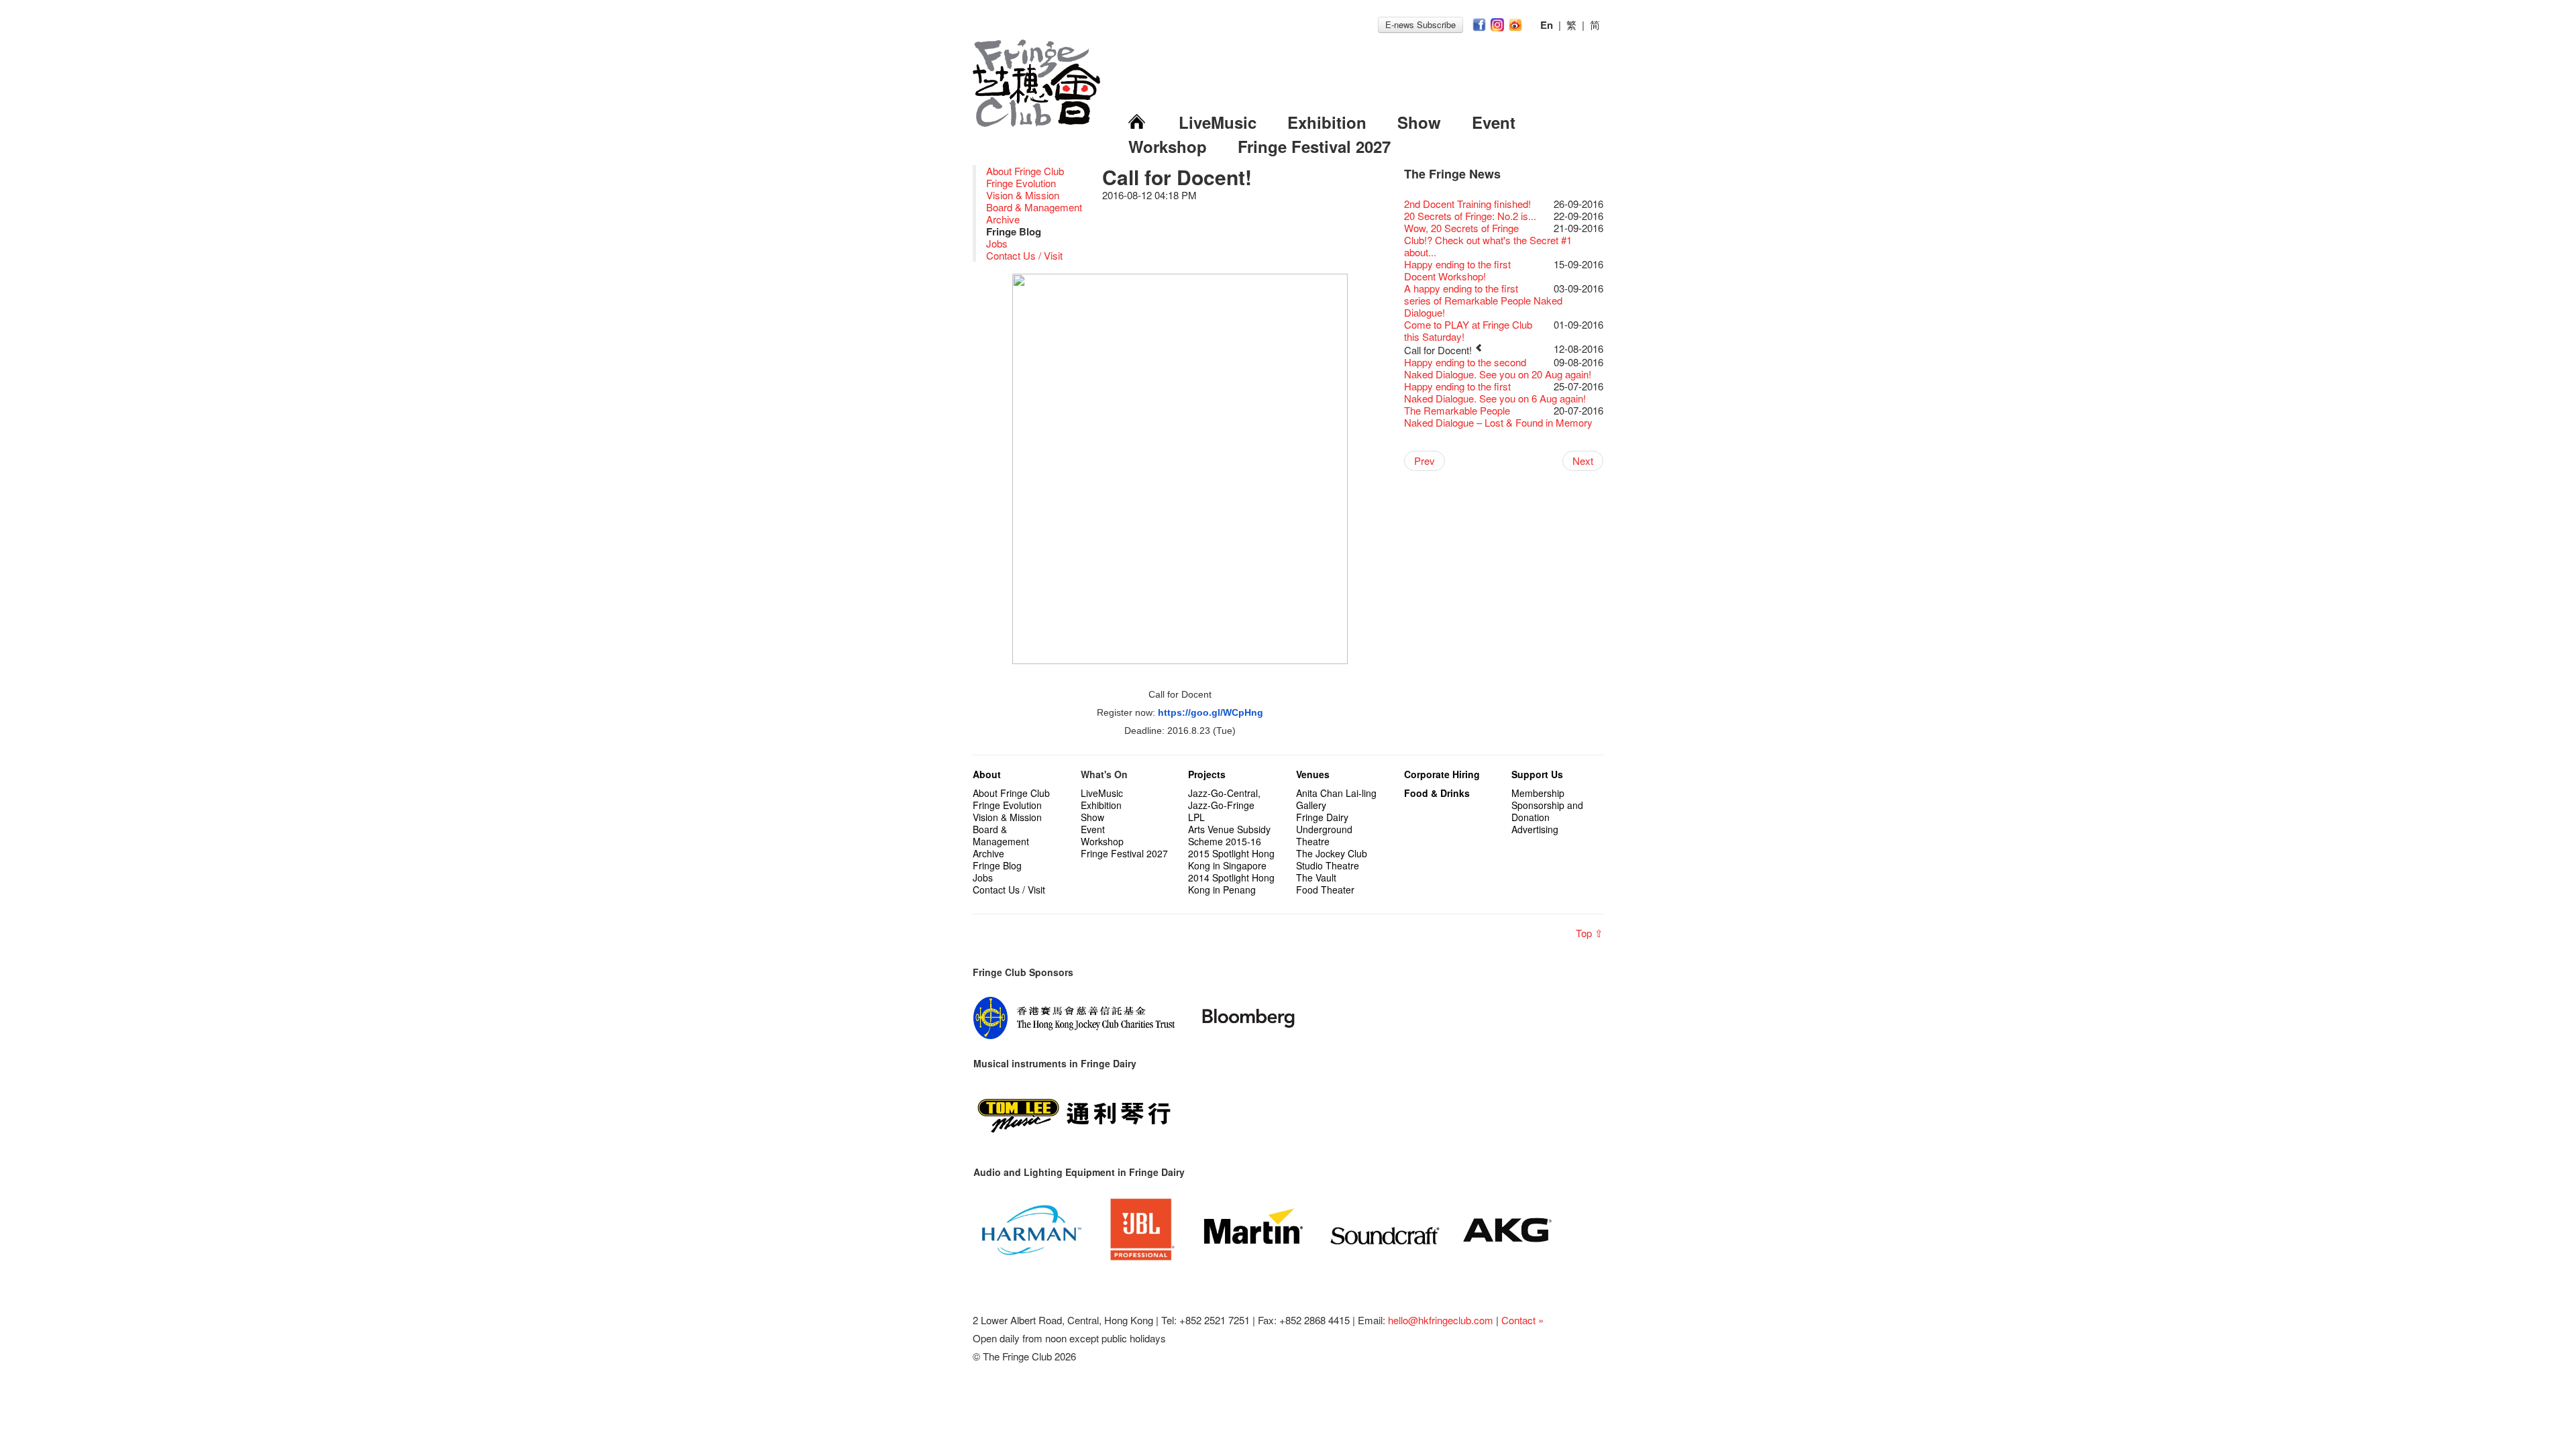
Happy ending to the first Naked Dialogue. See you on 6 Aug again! (1495, 392)
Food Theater (1325, 890)
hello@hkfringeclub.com (1441, 1320)
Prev (1425, 461)
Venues (1313, 774)
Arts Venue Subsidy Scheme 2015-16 (1229, 835)
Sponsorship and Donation (1547, 811)
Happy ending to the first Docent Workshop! (1457, 270)
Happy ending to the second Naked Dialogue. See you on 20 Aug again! (1498, 368)
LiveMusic (1218, 122)
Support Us (1537, 774)
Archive (1003, 219)
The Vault (1316, 877)
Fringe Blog (997, 865)
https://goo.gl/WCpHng (1211, 712)
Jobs (997, 243)
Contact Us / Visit (1024, 255)
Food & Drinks (1437, 793)
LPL (1196, 817)
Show (1419, 122)
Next (1583, 461)
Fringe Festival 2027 (1314, 146)
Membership (1538, 793)
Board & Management (1034, 207)
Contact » (1522, 1320)
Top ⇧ (1590, 933)
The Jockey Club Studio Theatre (1332, 859)
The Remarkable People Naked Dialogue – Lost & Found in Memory (1498, 416)
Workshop (1168, 146)
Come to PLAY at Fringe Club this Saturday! (1468, 330)
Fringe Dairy (1322, 817)
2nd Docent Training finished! (1467, 204)
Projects (1207, 774)
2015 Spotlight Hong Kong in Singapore (1231, 859)
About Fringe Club (1025, 171)
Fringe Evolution (1021, 183)
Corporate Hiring (1442, 774)
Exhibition (1327, 122)
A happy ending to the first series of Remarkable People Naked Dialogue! (1483, 300)
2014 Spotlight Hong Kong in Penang (1231, 883)
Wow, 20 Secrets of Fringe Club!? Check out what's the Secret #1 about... (1488, 240)
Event (1494, 122)
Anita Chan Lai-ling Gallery (1336, 799)
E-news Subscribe (1420, 24)
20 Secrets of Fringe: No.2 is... (1470, 216)
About (987, 774)
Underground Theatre (1324, 835)
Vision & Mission (1023, 195)
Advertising (1535, 829)
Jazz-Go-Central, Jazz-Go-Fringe (1224, 799)
